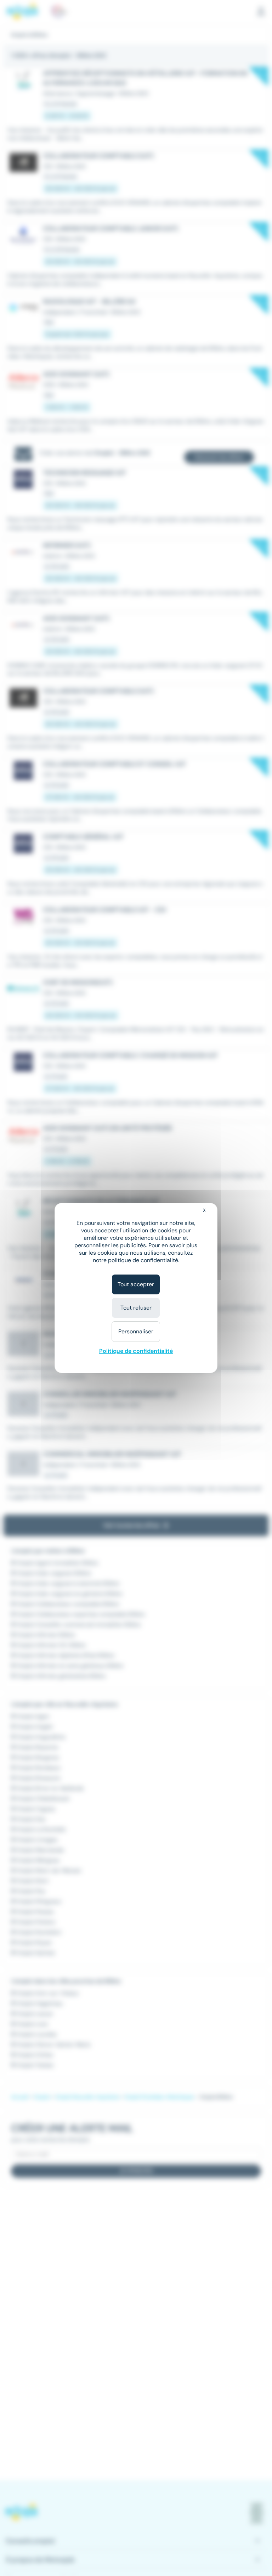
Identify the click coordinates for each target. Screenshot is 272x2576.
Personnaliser (136, 1331)
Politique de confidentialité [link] (136, 1351)
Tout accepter (136, 1284)
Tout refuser (136, 1308)
